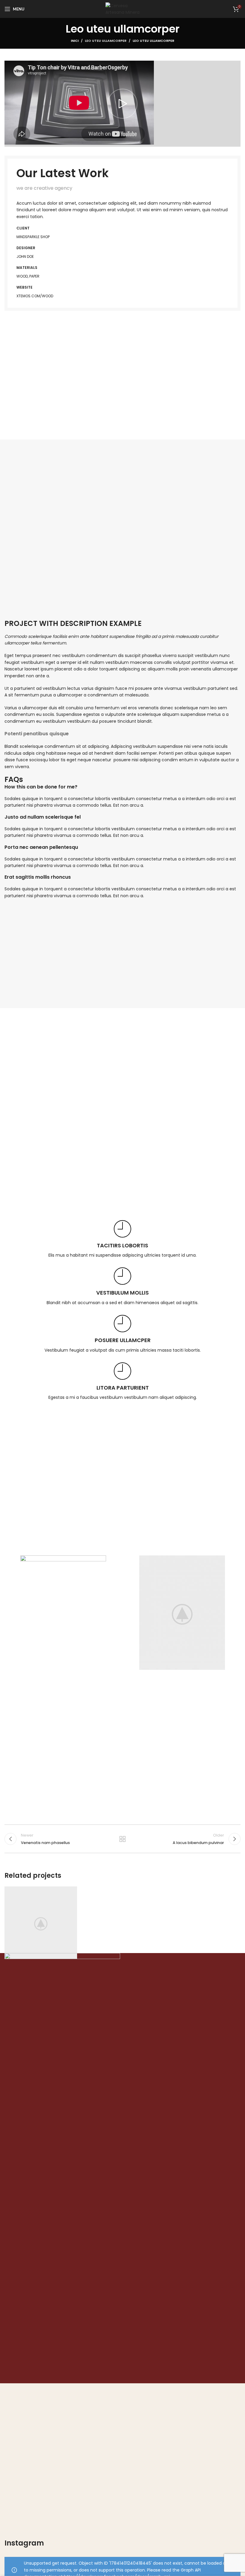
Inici (75, 41)
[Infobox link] (122, 1239)
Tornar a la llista (122, 1839)
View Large (72, 1892)
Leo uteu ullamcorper (106, 41)
